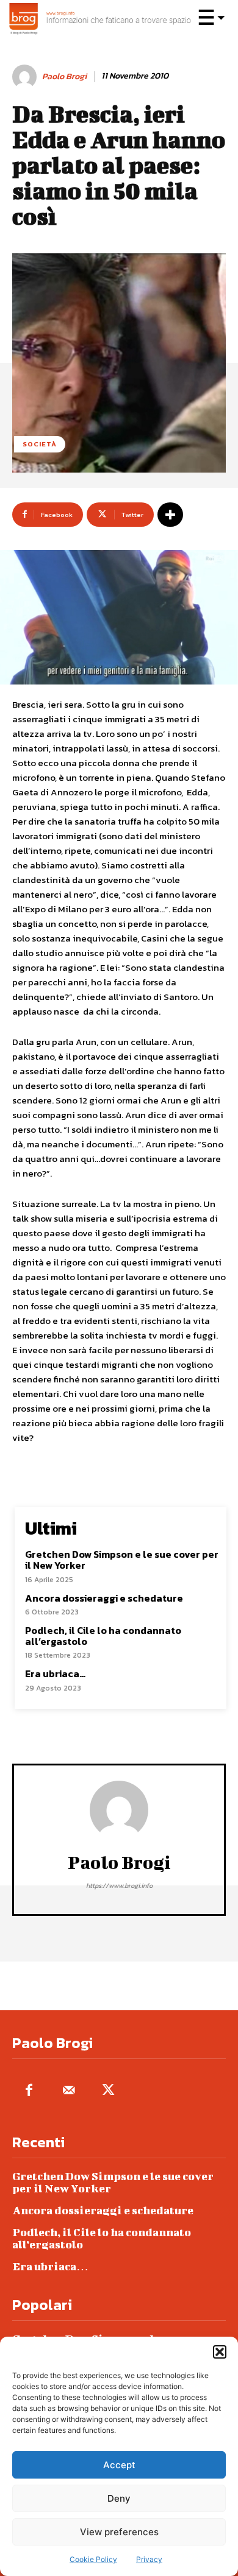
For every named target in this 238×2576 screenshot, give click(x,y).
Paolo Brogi (64, 77)
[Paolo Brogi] (26, 77)
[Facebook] (29, 2091)
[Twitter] (108, 2091)
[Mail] (69, 2091)
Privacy (149, 2559)
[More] (170, 515)
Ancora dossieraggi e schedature (104, 1598)
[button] (220, 2352)
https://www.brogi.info (119, 1885)
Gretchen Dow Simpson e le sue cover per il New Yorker (122, 1560)
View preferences (119, 2532)
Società (40, 444)
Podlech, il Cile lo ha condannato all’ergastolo (103, 1636)
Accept (119, 2465)
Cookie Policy (93, 2559)
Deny (119, 2498)
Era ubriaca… (55, 1673)
